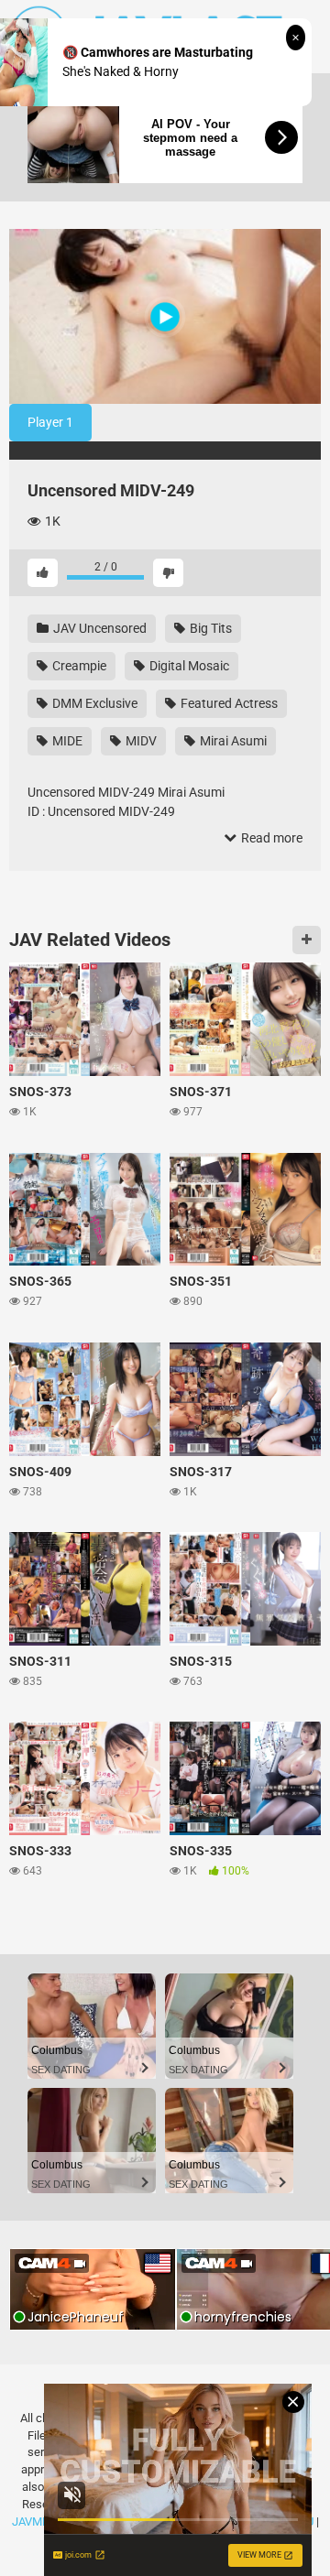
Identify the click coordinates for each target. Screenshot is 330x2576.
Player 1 (50, 422)
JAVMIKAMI (43, 2522)
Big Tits (209, 628)
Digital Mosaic (188, 666)
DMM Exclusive (93, 703)
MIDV (140, 741)
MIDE (66, 741)
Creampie (78, 666)
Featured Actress (228, 703)
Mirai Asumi (232, 741)
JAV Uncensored (99, 628)
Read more (270, 838)
